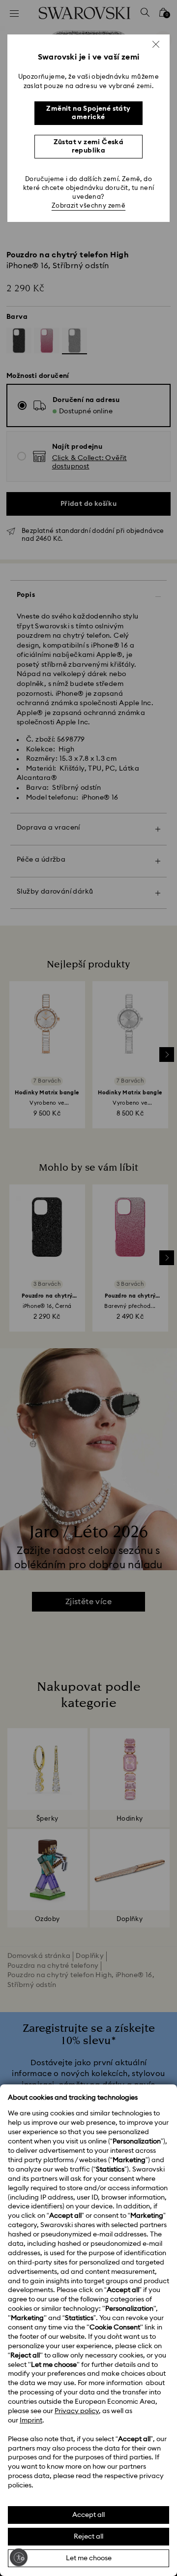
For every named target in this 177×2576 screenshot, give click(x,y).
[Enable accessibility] (19, 2557)
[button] (156, 44)
